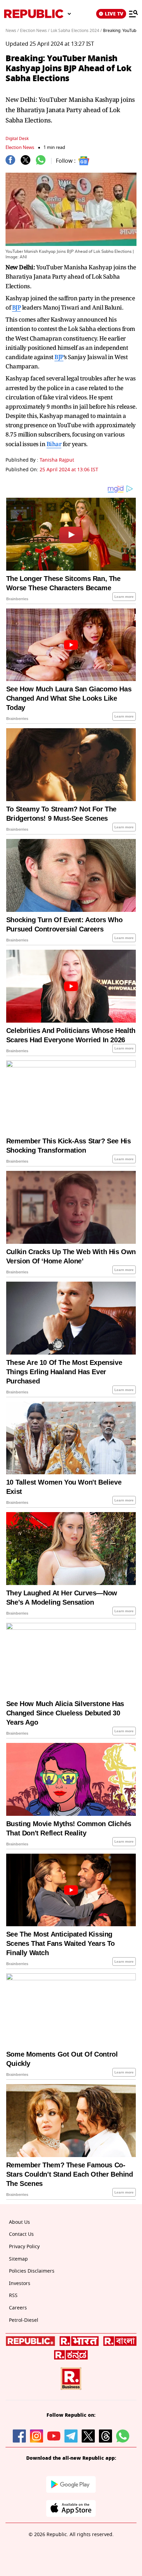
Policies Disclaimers (32, 2271)
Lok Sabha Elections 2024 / (76, 31)
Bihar (54, 444)
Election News (20, 147)
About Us (19, 2222)
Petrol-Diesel (24, 2320)
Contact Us (21, 2234)
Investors (20, 2283)
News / (12, 31)
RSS (13, 2295)
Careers (18, 2308)
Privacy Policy (24, 2247)
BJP (17, 307)
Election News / (35, 31)
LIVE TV (114, 14)
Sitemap (18, 2259)
